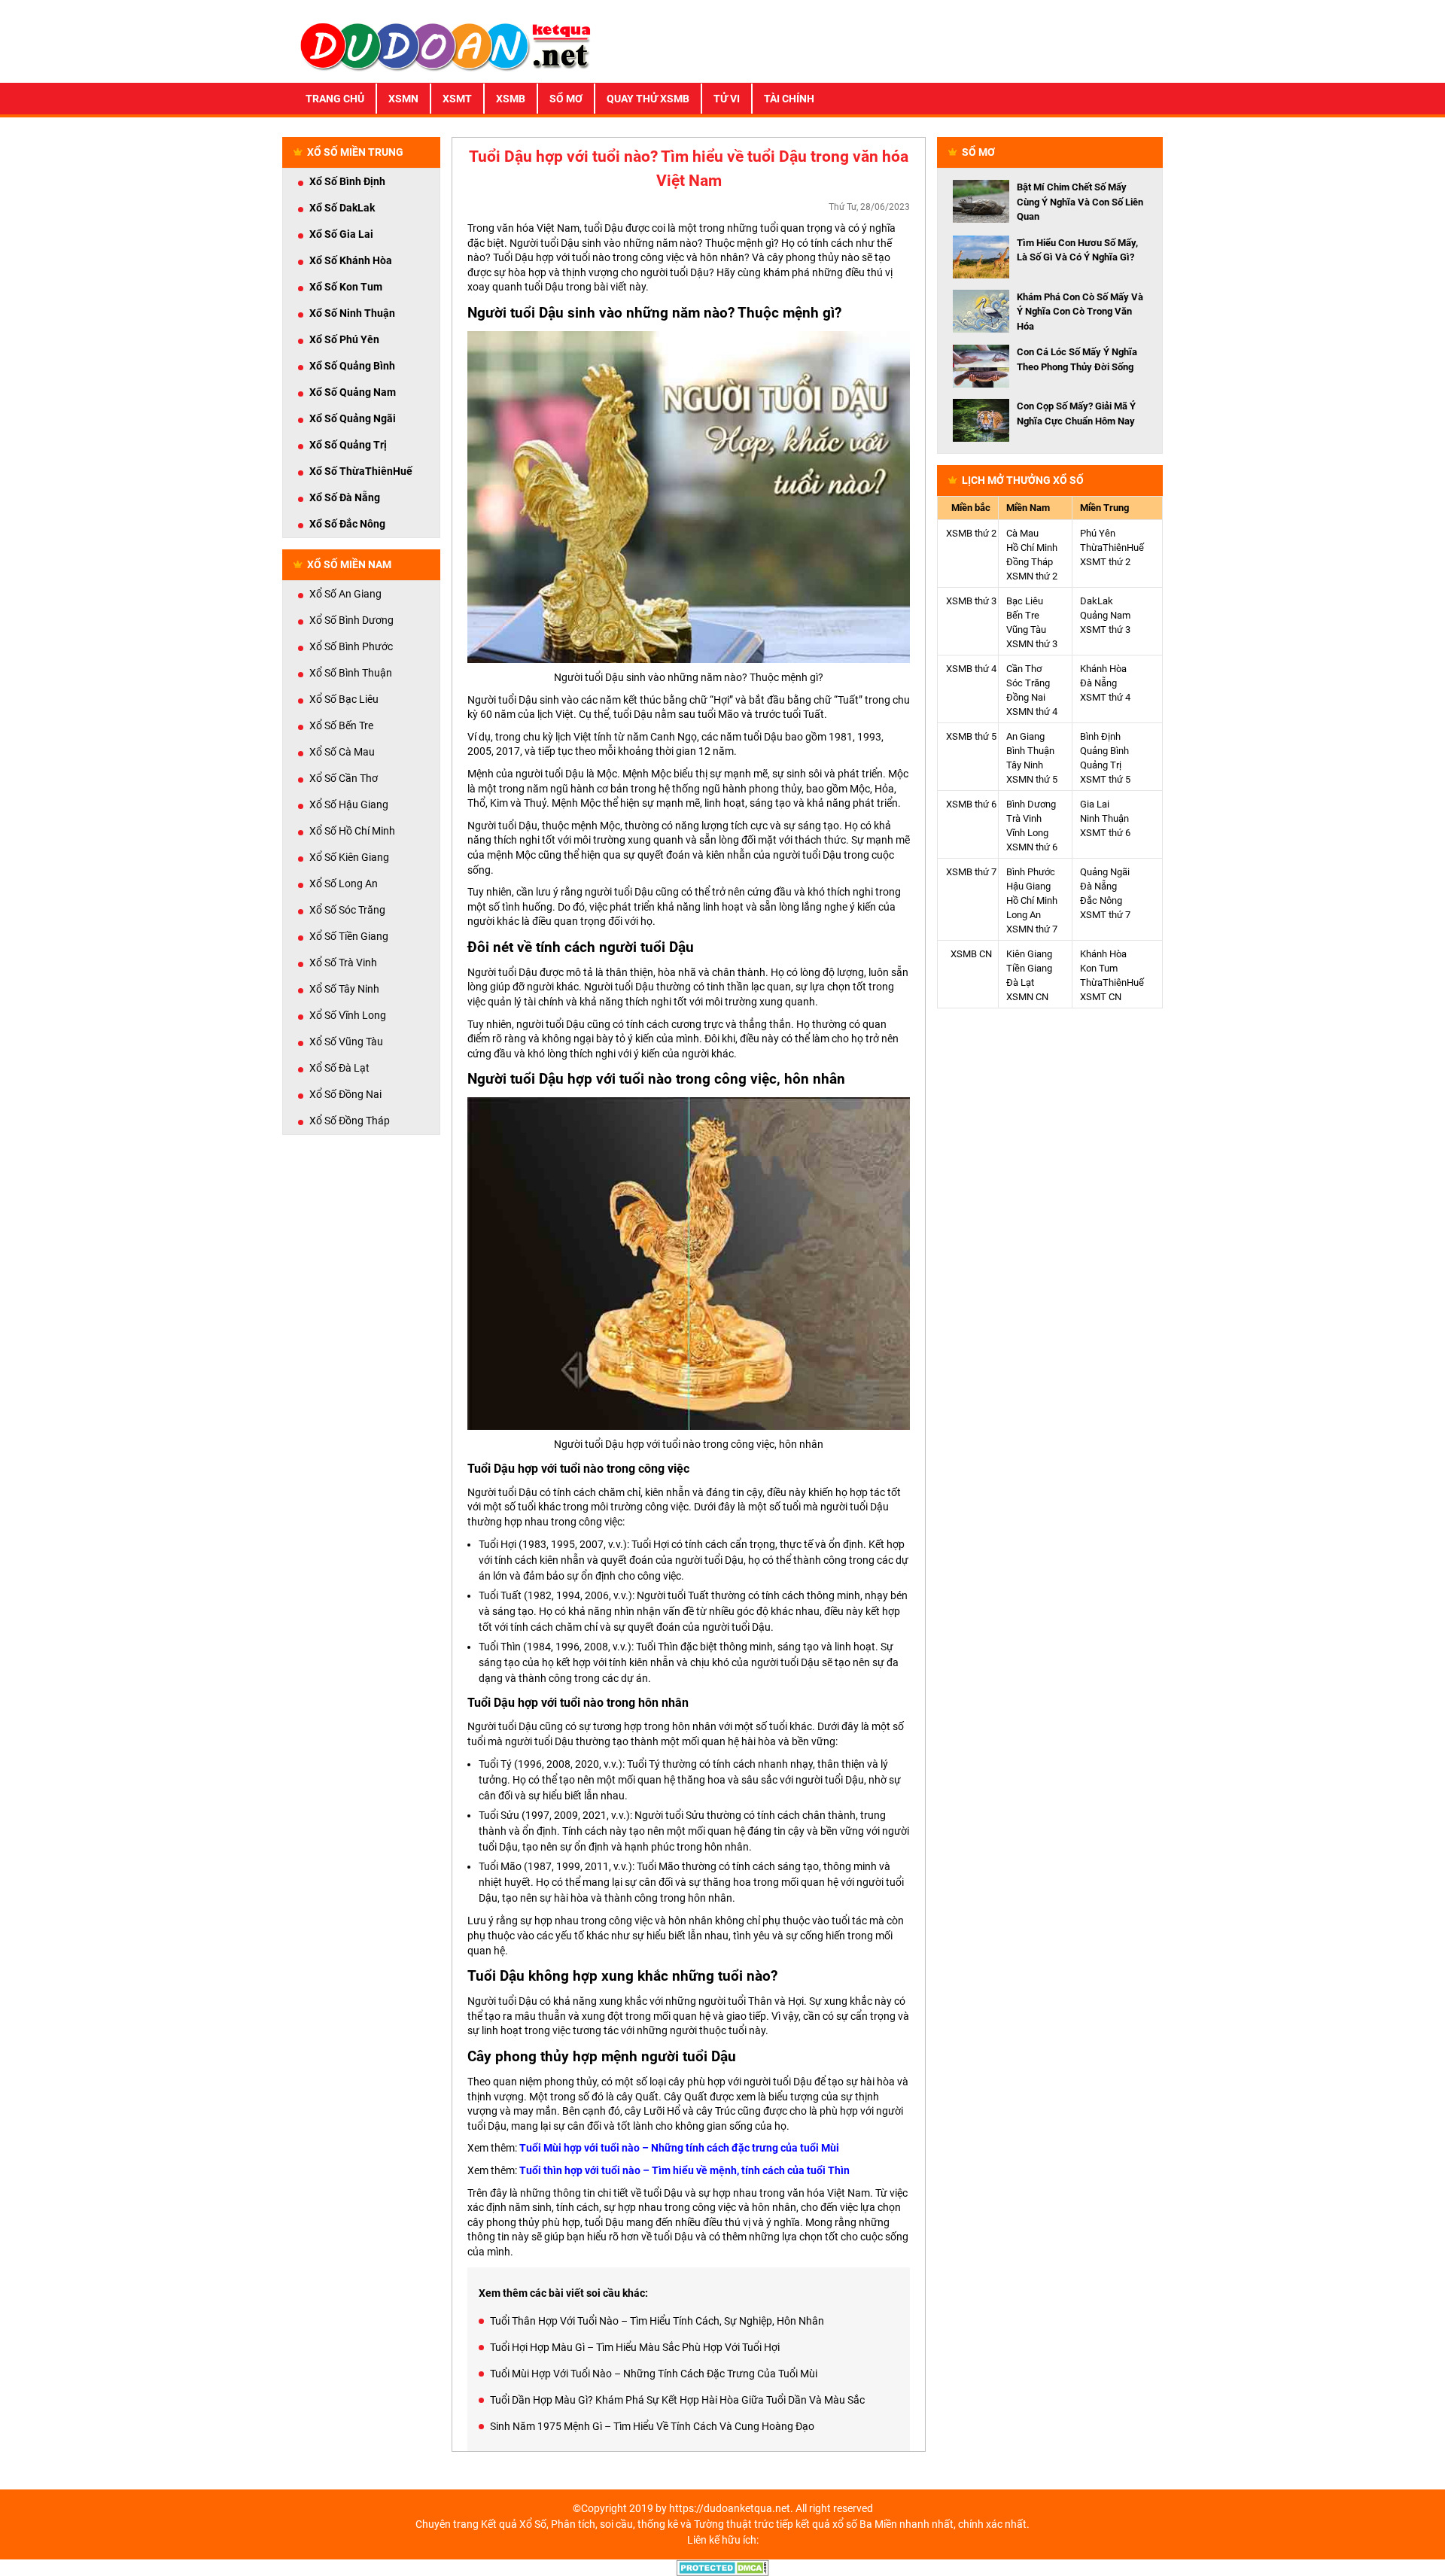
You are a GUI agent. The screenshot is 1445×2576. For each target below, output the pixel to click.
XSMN (403, 99)
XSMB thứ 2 (971, 533)
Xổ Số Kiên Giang (349, 857)
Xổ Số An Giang (345, 594)
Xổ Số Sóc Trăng (347, 910)
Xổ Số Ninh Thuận (352, 313)
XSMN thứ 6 (1032, 847)
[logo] (446, 45)
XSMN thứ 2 (1032, 576)
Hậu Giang (1028, 886)
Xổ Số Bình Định (347, 181)
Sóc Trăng (1028, 683)
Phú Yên (1098, 533)
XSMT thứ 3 (1105, 630)
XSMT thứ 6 (1105, 833)
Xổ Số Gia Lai (341, 234)
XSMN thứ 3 (1032, 644)
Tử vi (727, 99)
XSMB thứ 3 (971, 601)
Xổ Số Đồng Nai (345, 1094)
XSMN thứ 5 (1032, 779)
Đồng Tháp (1030, 562)
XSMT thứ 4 (1105, 697)
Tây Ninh (1025, 765)
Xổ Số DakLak (342, 208)
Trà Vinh (1024, 818)
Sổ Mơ (566, 99)
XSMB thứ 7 (971, 872)
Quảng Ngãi (1105, 872)
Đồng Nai (1026, 697)
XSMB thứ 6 (971, 804)
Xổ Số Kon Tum (346, 287)
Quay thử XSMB (648, 99)
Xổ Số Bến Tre (341, 725)
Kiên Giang (1029, 954)
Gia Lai (1095, 804)
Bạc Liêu (1025, 601)
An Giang (1025, 736)
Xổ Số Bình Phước (351, 646)
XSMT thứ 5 (1105, 779)
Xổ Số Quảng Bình (352, 366)
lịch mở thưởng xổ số (1023, 480)
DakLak (1097, 601)
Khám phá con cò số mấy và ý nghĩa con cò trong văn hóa (1080, 312)
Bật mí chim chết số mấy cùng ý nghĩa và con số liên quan (1080, 202)
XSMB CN (971, 954)
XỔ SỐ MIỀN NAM (349, 564)
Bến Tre (1023, 615)
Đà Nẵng (1098, 683)
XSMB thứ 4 (971, 669)
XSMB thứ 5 (971, 736)
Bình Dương (1031, 804)
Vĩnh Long (1027, 833)
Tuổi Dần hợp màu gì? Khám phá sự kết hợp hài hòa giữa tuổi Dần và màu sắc (677, 2400)
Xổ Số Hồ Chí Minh (352, 831)
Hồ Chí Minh (1032, 547)
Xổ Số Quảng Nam (353, 392)
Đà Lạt (1020, 982)
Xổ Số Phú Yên (344, 339)
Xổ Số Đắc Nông (347, 524)
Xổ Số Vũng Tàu (346, 1042)
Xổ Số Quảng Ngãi (353, 418)
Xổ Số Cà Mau (342, 752)
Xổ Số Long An (344, 884)
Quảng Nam (1105, 615)
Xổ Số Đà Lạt (339, 1068)
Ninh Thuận (1104, 818)
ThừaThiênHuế (1112, 547)
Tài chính (789, 99)
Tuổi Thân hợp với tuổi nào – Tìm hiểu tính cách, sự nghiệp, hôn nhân (657, 2321)
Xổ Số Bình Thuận (351, 673)
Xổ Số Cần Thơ (344, 778)
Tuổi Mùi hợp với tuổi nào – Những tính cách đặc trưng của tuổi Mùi (679, 2148)
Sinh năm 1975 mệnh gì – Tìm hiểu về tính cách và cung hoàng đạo (652, 2426)
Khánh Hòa (1103, 669)
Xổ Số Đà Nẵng (345, 497)
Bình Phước (1031, 872)
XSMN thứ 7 (1032, 929)
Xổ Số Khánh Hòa (351, 260)
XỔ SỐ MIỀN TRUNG (355, 152)
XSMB (511, 99)
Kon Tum (1099, 968)
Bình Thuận (1030, 751)
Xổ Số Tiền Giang (349, 936)
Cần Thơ (1024, 669)
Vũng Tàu (1026, 630)
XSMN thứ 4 (1032, 712)
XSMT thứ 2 (1105, 562)
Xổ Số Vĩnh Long (348, 1015)
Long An (1024, 915)
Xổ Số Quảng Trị (348, 445)
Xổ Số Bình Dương (351, 620)
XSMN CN (1027, 997)
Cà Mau (1022, 533)
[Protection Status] (723, 2567)
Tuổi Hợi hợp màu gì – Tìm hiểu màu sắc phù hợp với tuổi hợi (635, 2347)
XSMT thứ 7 (1105, 915)
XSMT (457, 99)
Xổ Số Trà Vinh (343, 963)
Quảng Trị (1101, 765)
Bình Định (1100, 736)
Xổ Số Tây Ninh (344, 989)
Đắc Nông (1101, 900)
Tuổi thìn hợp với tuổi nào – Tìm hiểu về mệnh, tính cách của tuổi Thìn (684, 2170)
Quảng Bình (1104, 751)
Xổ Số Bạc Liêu (344, 699)
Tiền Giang (1029, 968)
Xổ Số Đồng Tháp (350, 1121)
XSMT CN (1101, 997)
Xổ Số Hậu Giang (349, 804)
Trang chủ (335, 99)
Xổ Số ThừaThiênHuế (361, 471)
